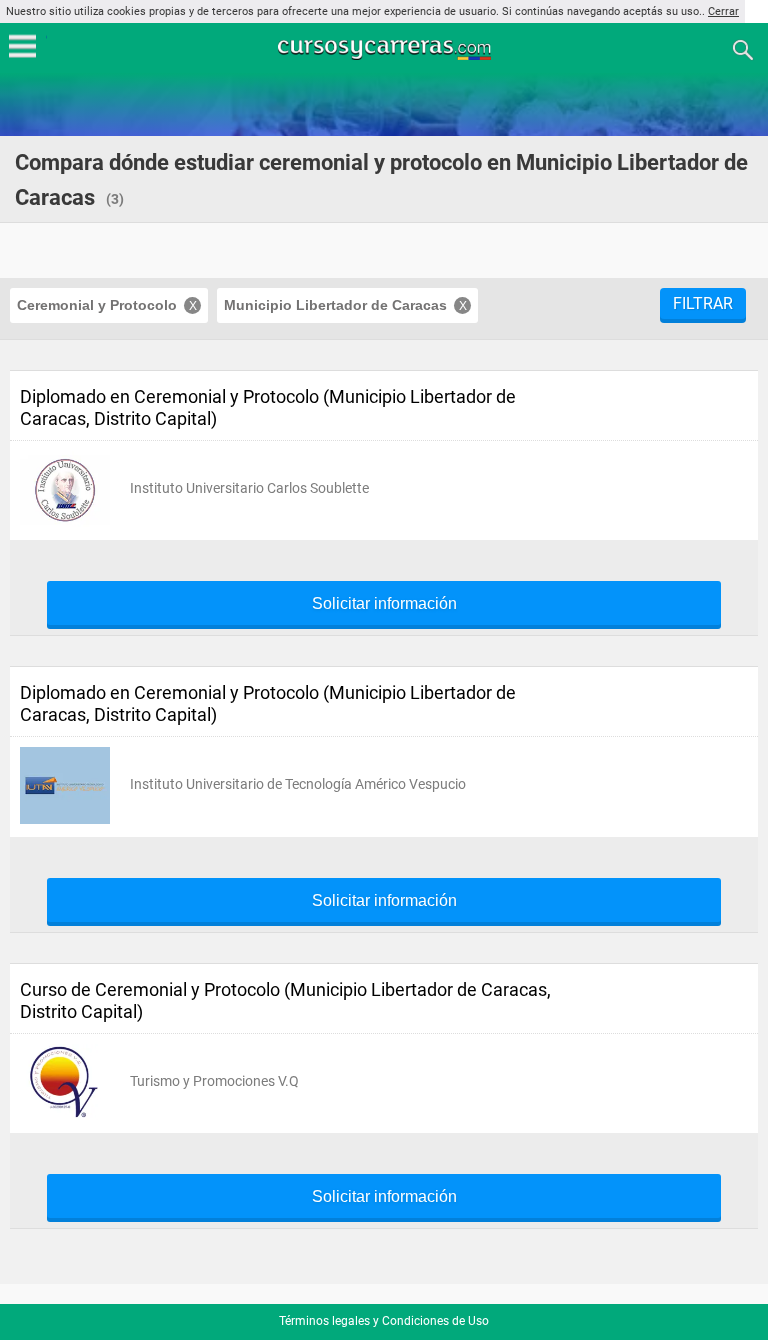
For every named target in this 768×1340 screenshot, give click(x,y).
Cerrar (723, 11)
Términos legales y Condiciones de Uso (384, 1321)
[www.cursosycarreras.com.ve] (386, 48)
